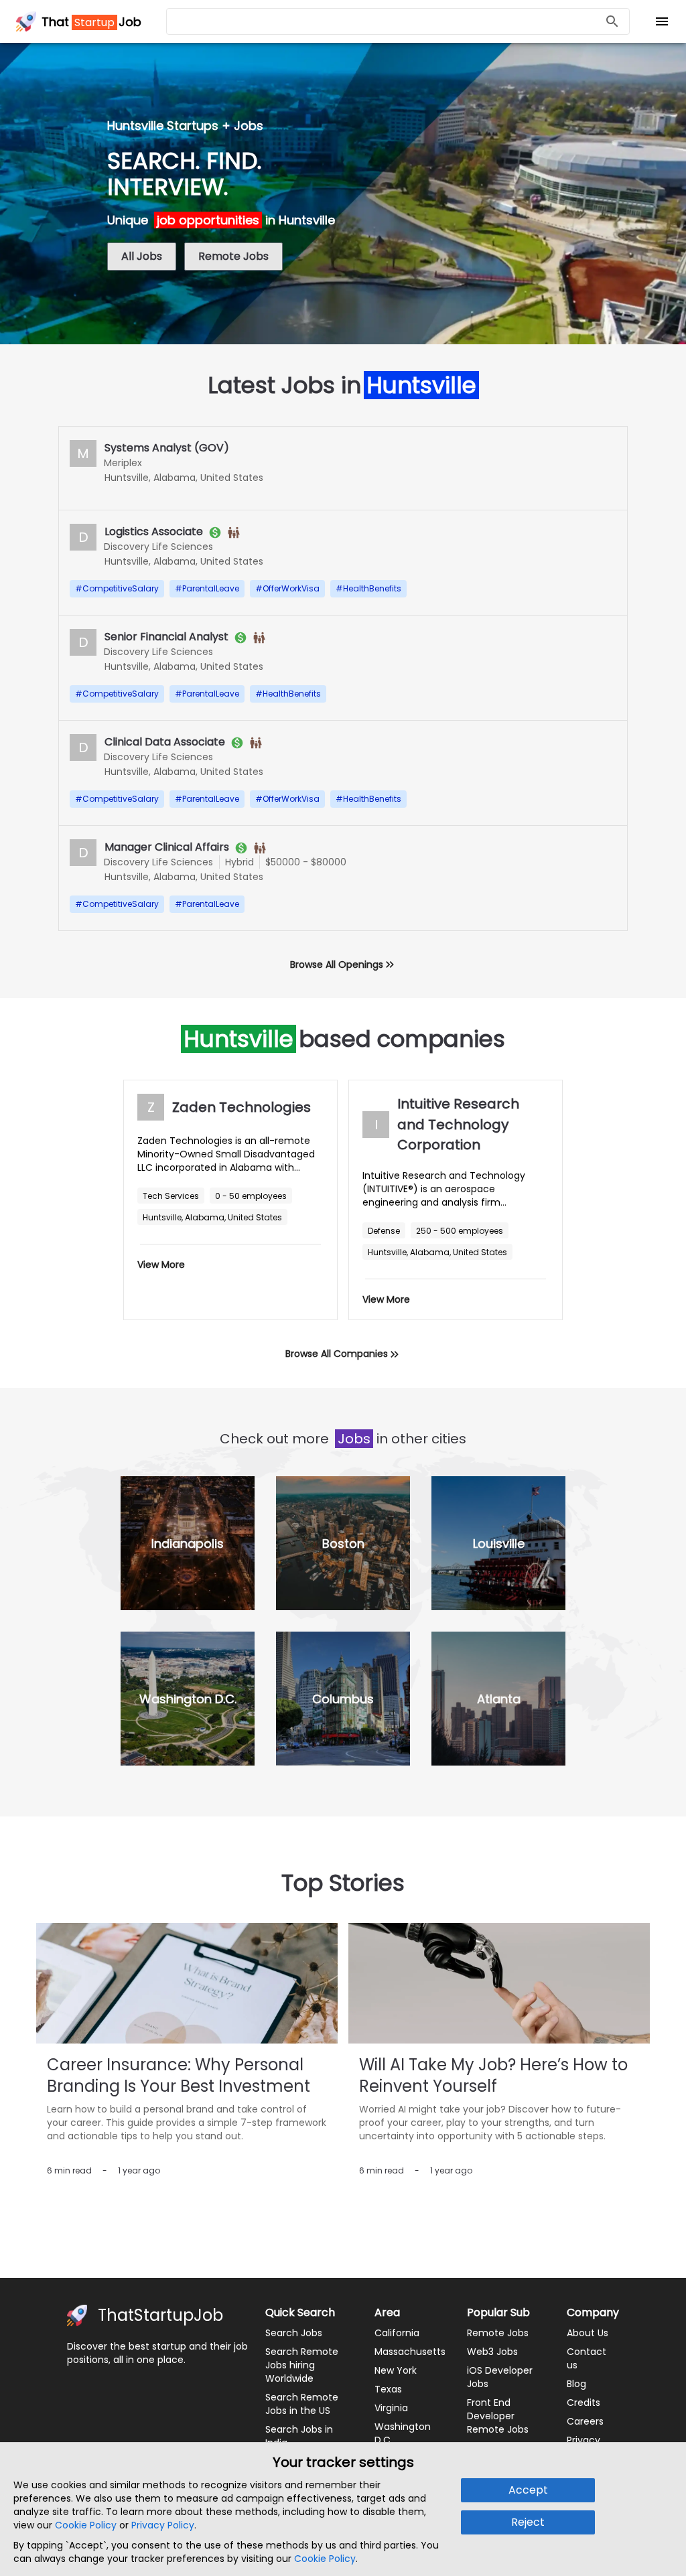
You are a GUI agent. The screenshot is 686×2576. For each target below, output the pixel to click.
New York (396, 2370)
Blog (576, 2384)
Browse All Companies (337, 1354)
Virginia (391, 2408)
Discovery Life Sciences (158, 547)
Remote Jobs (233, 256)
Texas (388, 2389)
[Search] (612, 22)
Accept (528, 2490)
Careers (585, 2421)
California (397, 2333)
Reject (528, 2522)
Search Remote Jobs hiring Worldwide (302, 2365)
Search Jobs (294, 2333)
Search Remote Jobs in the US (302, 2404)
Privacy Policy (163, 2525)
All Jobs (142, 256)
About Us (588, 2333)
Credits (584, 2403)
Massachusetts (410, 2352)
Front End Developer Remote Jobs (498, 2416)
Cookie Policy (86, 2525)
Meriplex (123, 463)
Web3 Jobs (492, 2352)
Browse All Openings (337, 964)
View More (161, 1265)
